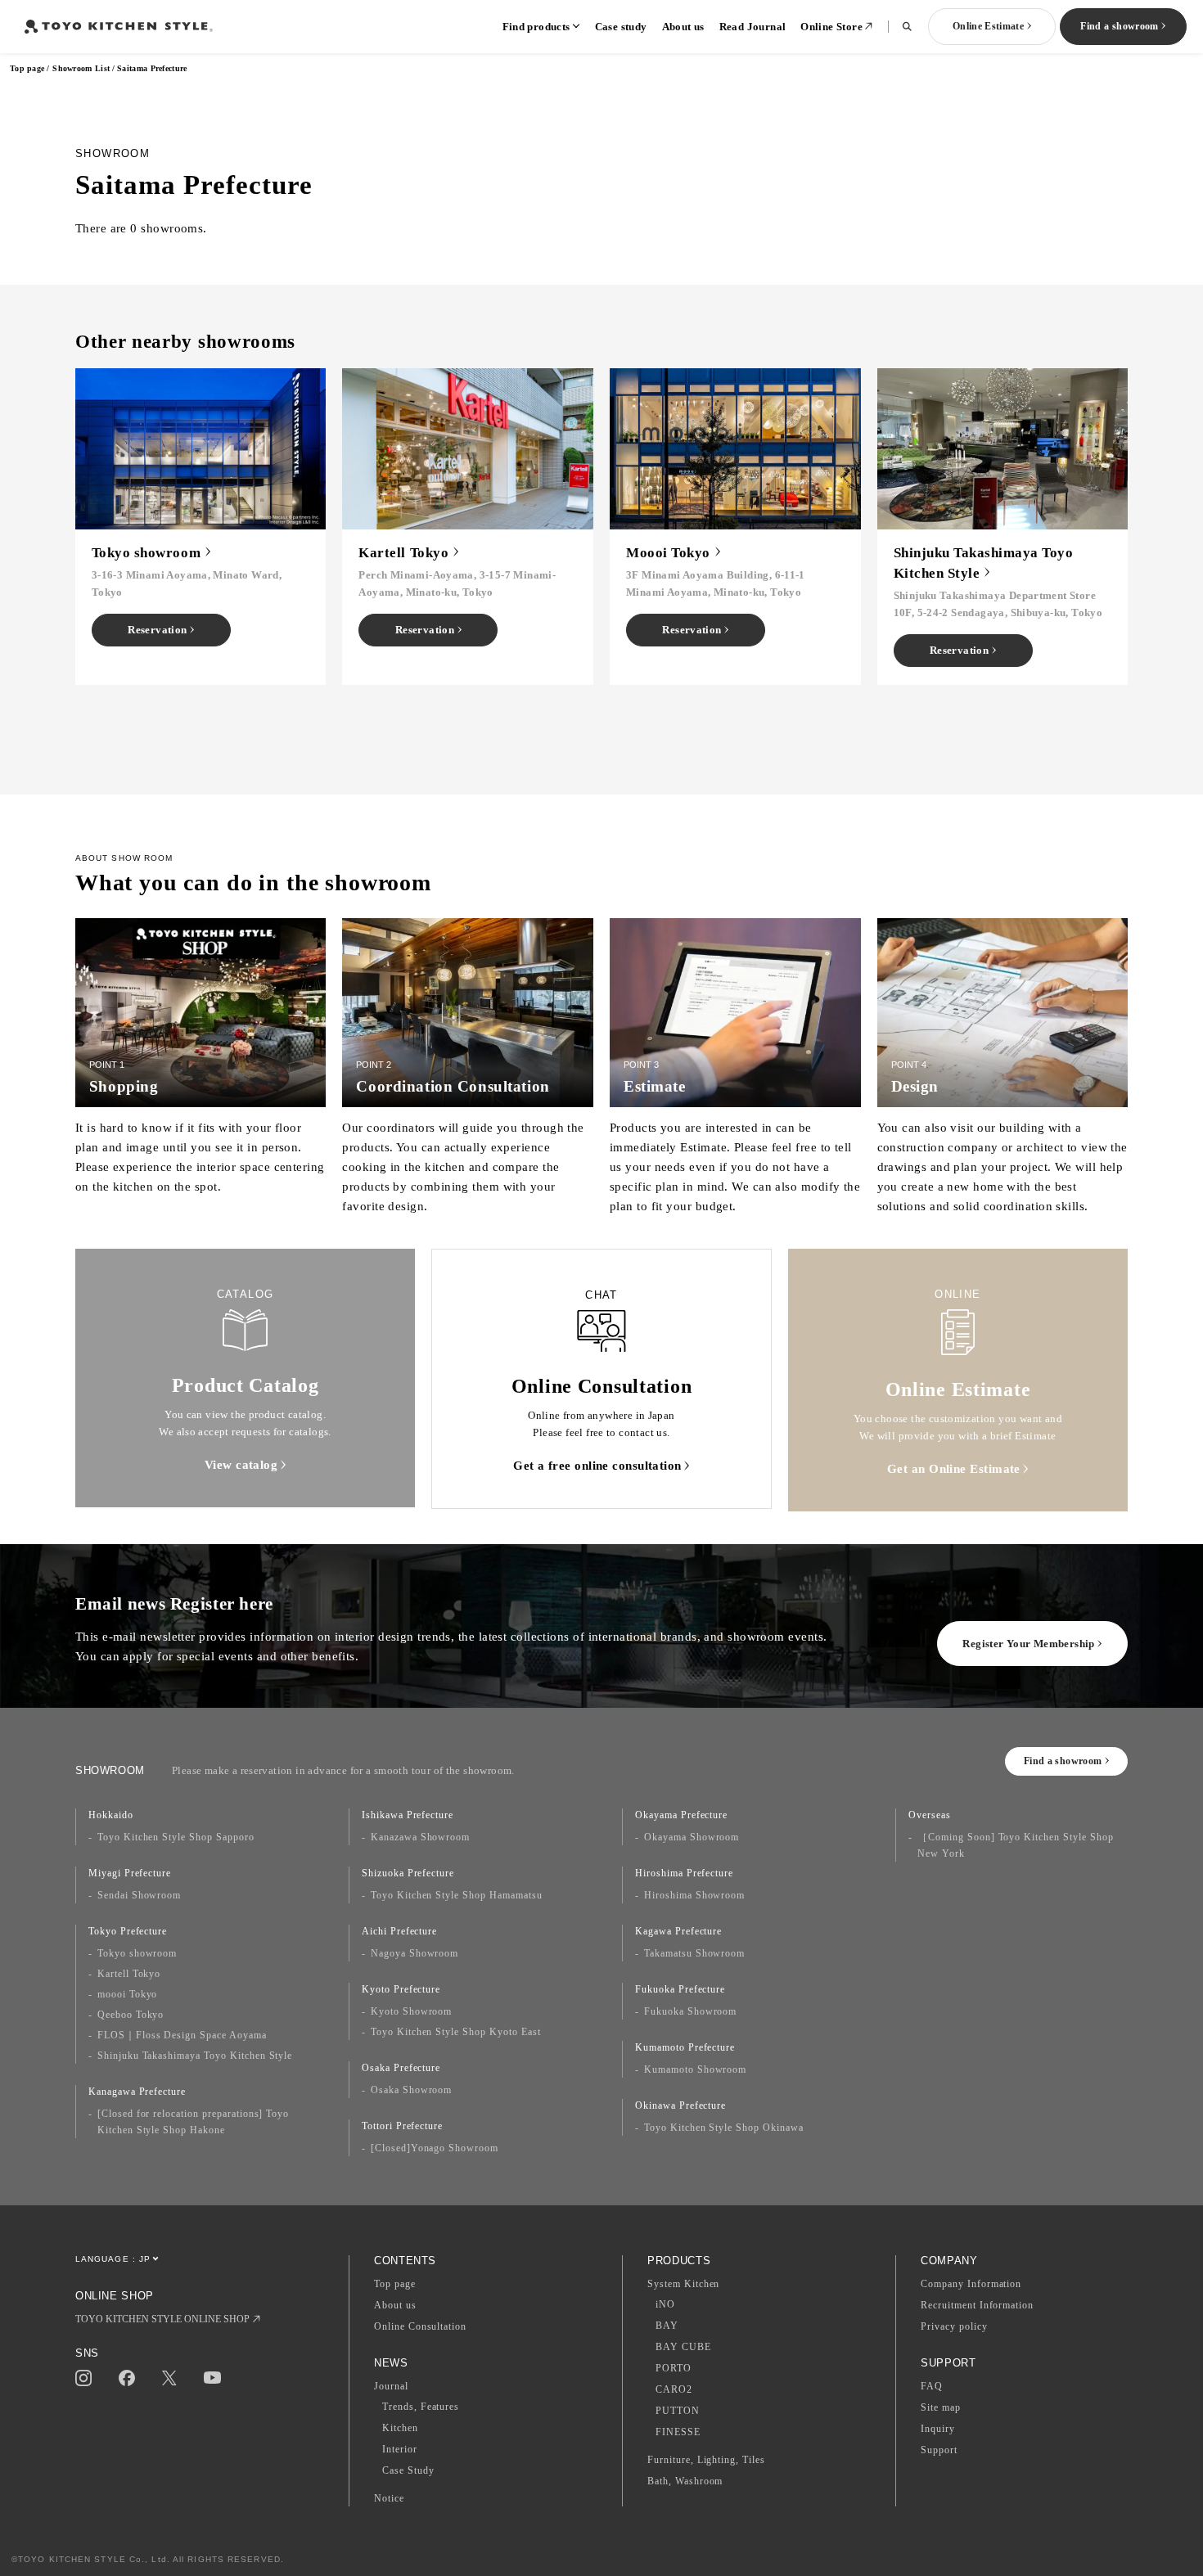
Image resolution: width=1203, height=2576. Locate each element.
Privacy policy (954, 2326)
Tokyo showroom (137, 1953)
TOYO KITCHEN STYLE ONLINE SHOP (162, 2319)
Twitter (169, 2378)
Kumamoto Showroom (695, 2069)
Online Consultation (420, 2326)
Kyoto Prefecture (401, 1989)
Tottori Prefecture (402, 2126)
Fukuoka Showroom (690, 2011)
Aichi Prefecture (399, 1931)
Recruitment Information (977, 2305)
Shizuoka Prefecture (408, 1873)
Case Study (408, 2470)
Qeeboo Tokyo (131, 2015)
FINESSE (678, 2432)
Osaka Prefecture (401, 2068)
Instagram (83, 2378)
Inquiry (938, 2429)
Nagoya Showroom (415, 1953)
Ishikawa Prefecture (408, 1815)
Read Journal (753, 27)
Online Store (831, 27)
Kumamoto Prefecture (685, 2047)
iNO (665, 2304)
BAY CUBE (683, 2347)
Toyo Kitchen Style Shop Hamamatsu (457, 1895)
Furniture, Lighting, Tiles (706, 2460)
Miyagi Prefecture (130, 1873)
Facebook (127, 2378)
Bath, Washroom (685, 2481)
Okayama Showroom (692, 1837)
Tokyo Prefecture (128, 1931)
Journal (391, 2386)
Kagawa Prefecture (678, 1931)
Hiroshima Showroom (694, 1895)
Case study (621, 27)
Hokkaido (111, 1815)
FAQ (932, 2386)
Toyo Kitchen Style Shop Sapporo (176, 1837)
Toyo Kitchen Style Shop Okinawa (724, 2128)
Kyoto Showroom (411, 2011)
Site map (941, 2407)
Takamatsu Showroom (694, 1953)
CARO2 (674, 2389)
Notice (389, 2498)
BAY (667, 2326)
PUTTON (678, 2411)
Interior (400, 2449)
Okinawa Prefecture (680, 2105)
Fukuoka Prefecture (680, 1989)
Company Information (971, 2284)
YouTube (212, 2378)
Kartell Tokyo (129, 1974)
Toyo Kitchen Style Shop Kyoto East (456, 2032)
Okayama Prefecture (681, 1815)
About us (683, 27)
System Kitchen (683, 2284)
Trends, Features (421, 2407)
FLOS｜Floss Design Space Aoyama (182, 2035)
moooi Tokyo (128, 1994)
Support (939, 2450)
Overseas (930, 1815)
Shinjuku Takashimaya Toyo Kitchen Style (195, 2056)
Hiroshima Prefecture (684, 1873)
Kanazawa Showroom (420, 1837)
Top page (27, 68)
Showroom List (81, 68)
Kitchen (400, 2428)
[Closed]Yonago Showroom (435, 2148)
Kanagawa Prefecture (137, 2092)
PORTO (674, 2368)
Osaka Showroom (411, 2090)
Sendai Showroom (139, 1895)
